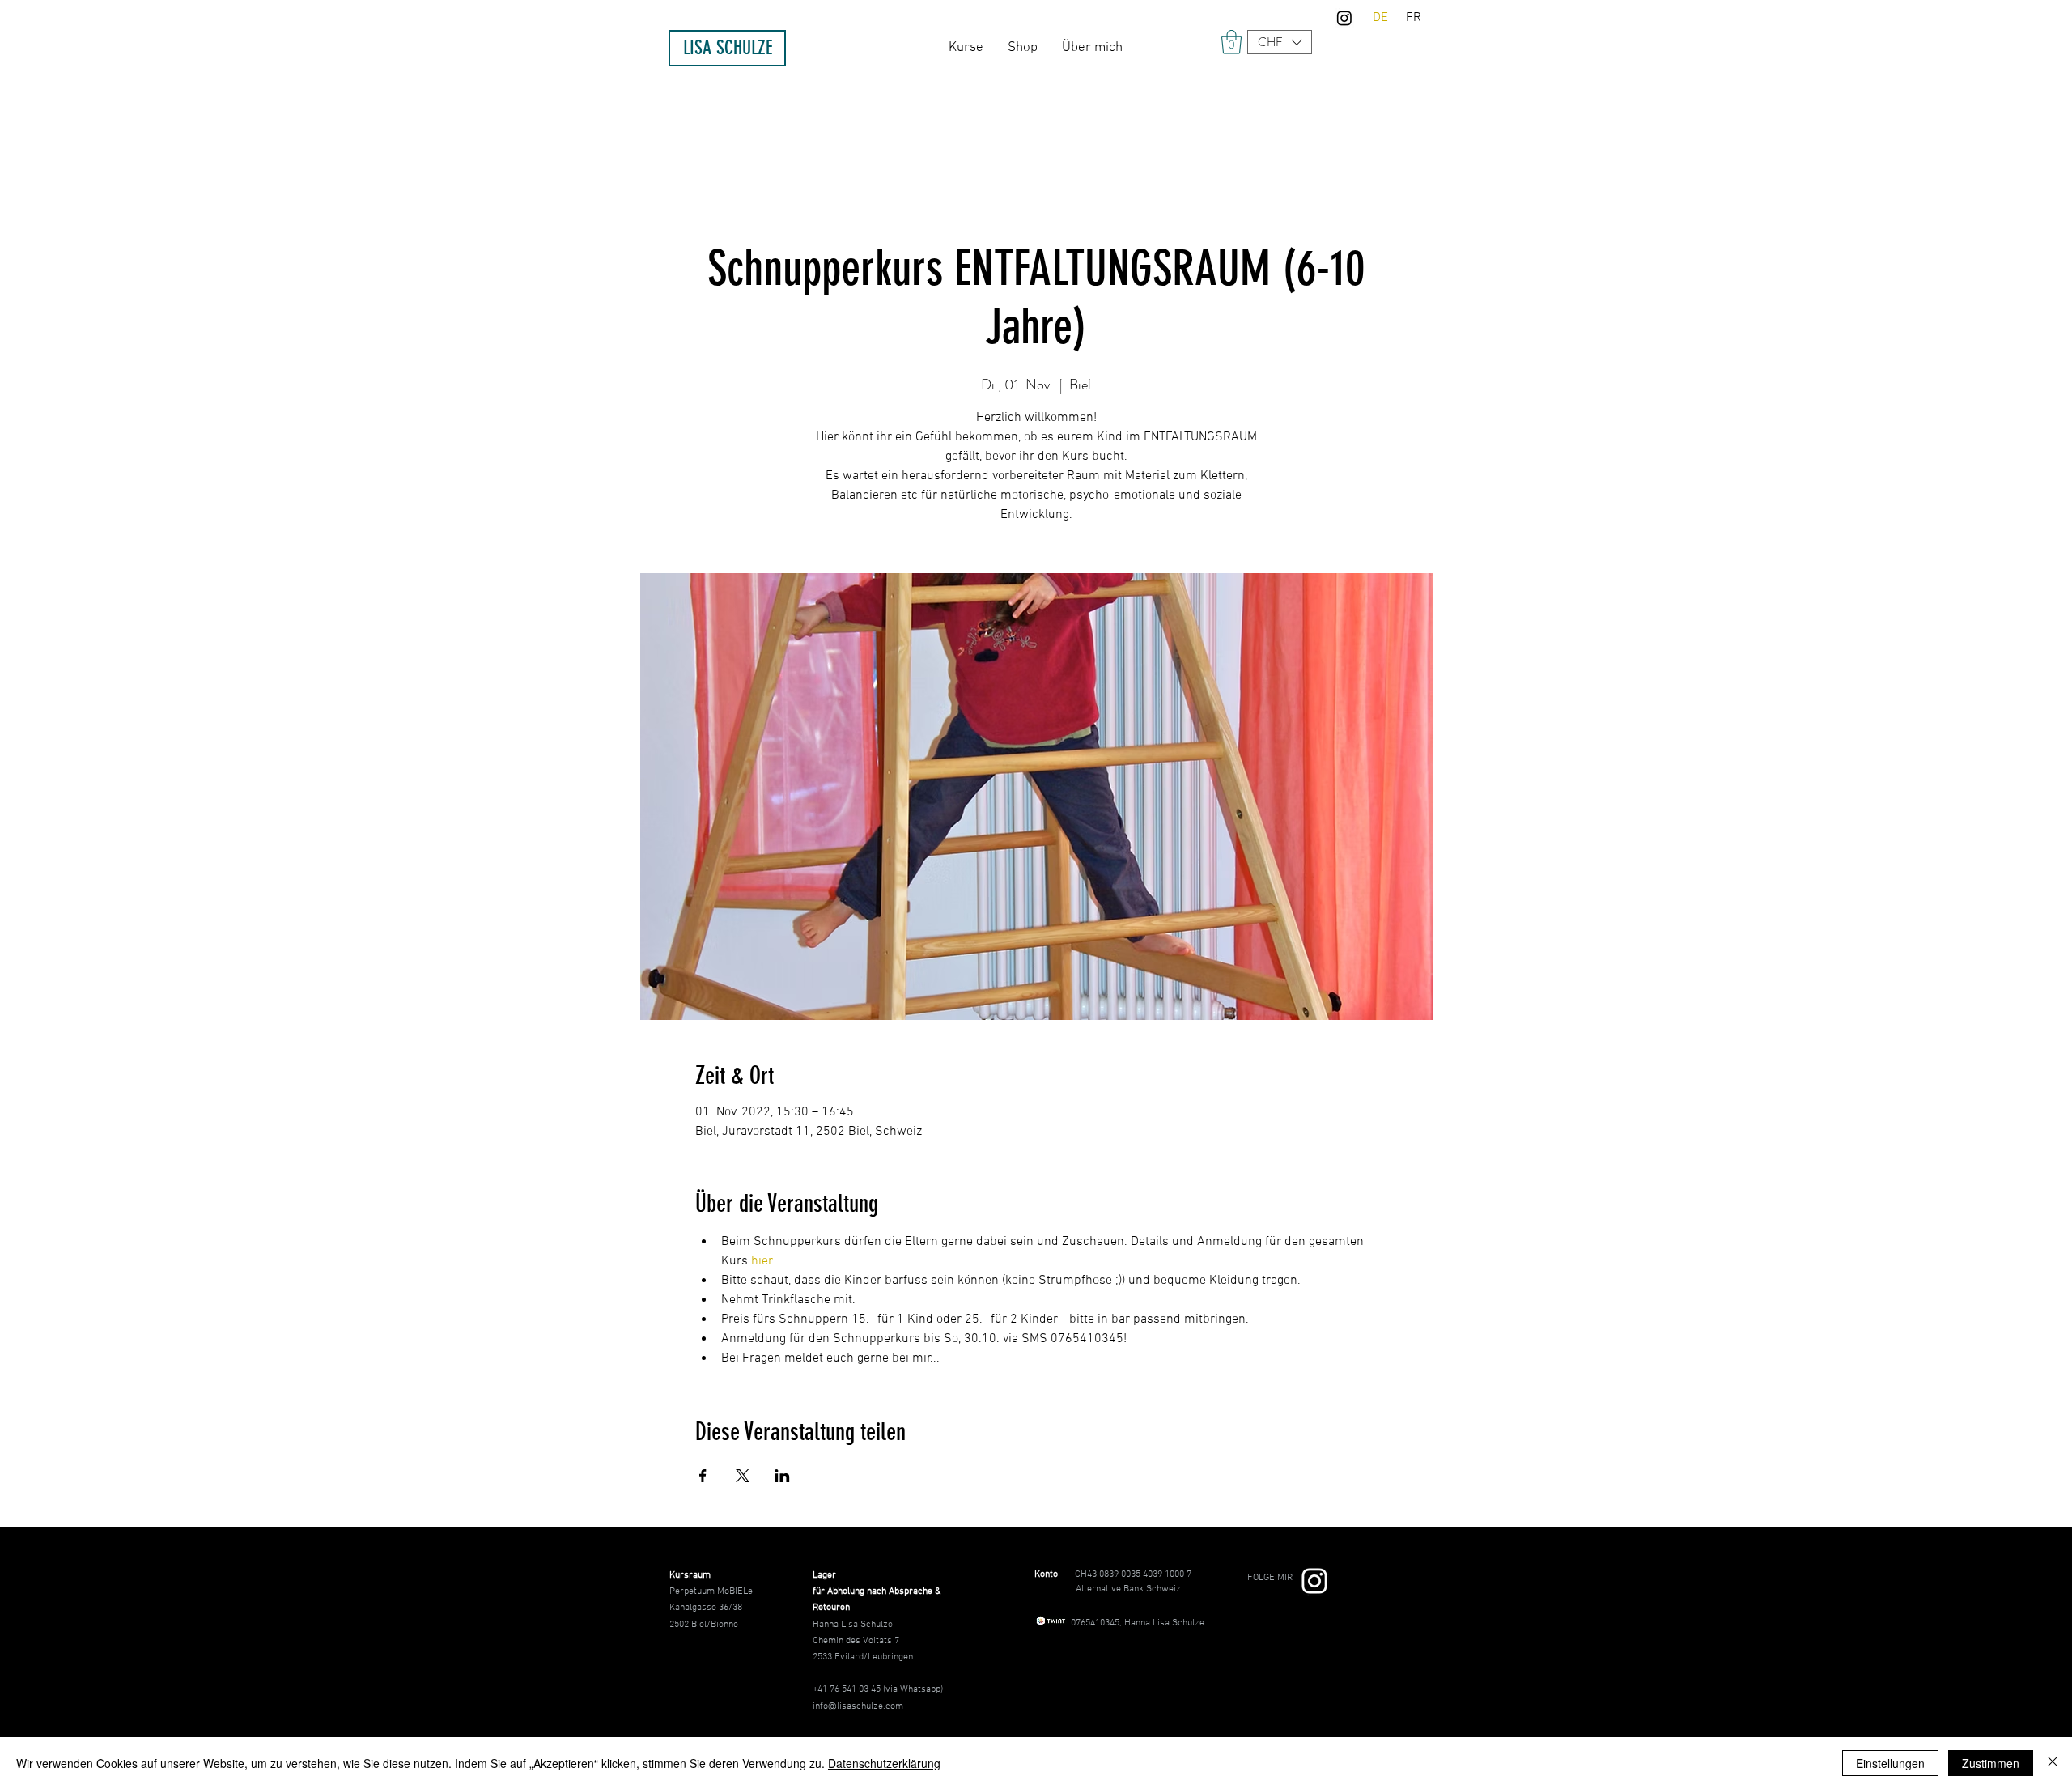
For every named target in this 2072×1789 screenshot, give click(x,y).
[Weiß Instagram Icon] (1314, 1581)
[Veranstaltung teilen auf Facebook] (703, 1476)
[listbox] (1280, 42)
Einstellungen (1890, 1763)
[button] (1280, 42)
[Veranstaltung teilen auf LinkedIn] (782, 1476)
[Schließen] (2053, 1763)
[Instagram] (1344, 18)
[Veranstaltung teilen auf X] (743, 1476)
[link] (1231, 42)
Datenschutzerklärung (884, 1763)
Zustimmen (1991, 1763)
